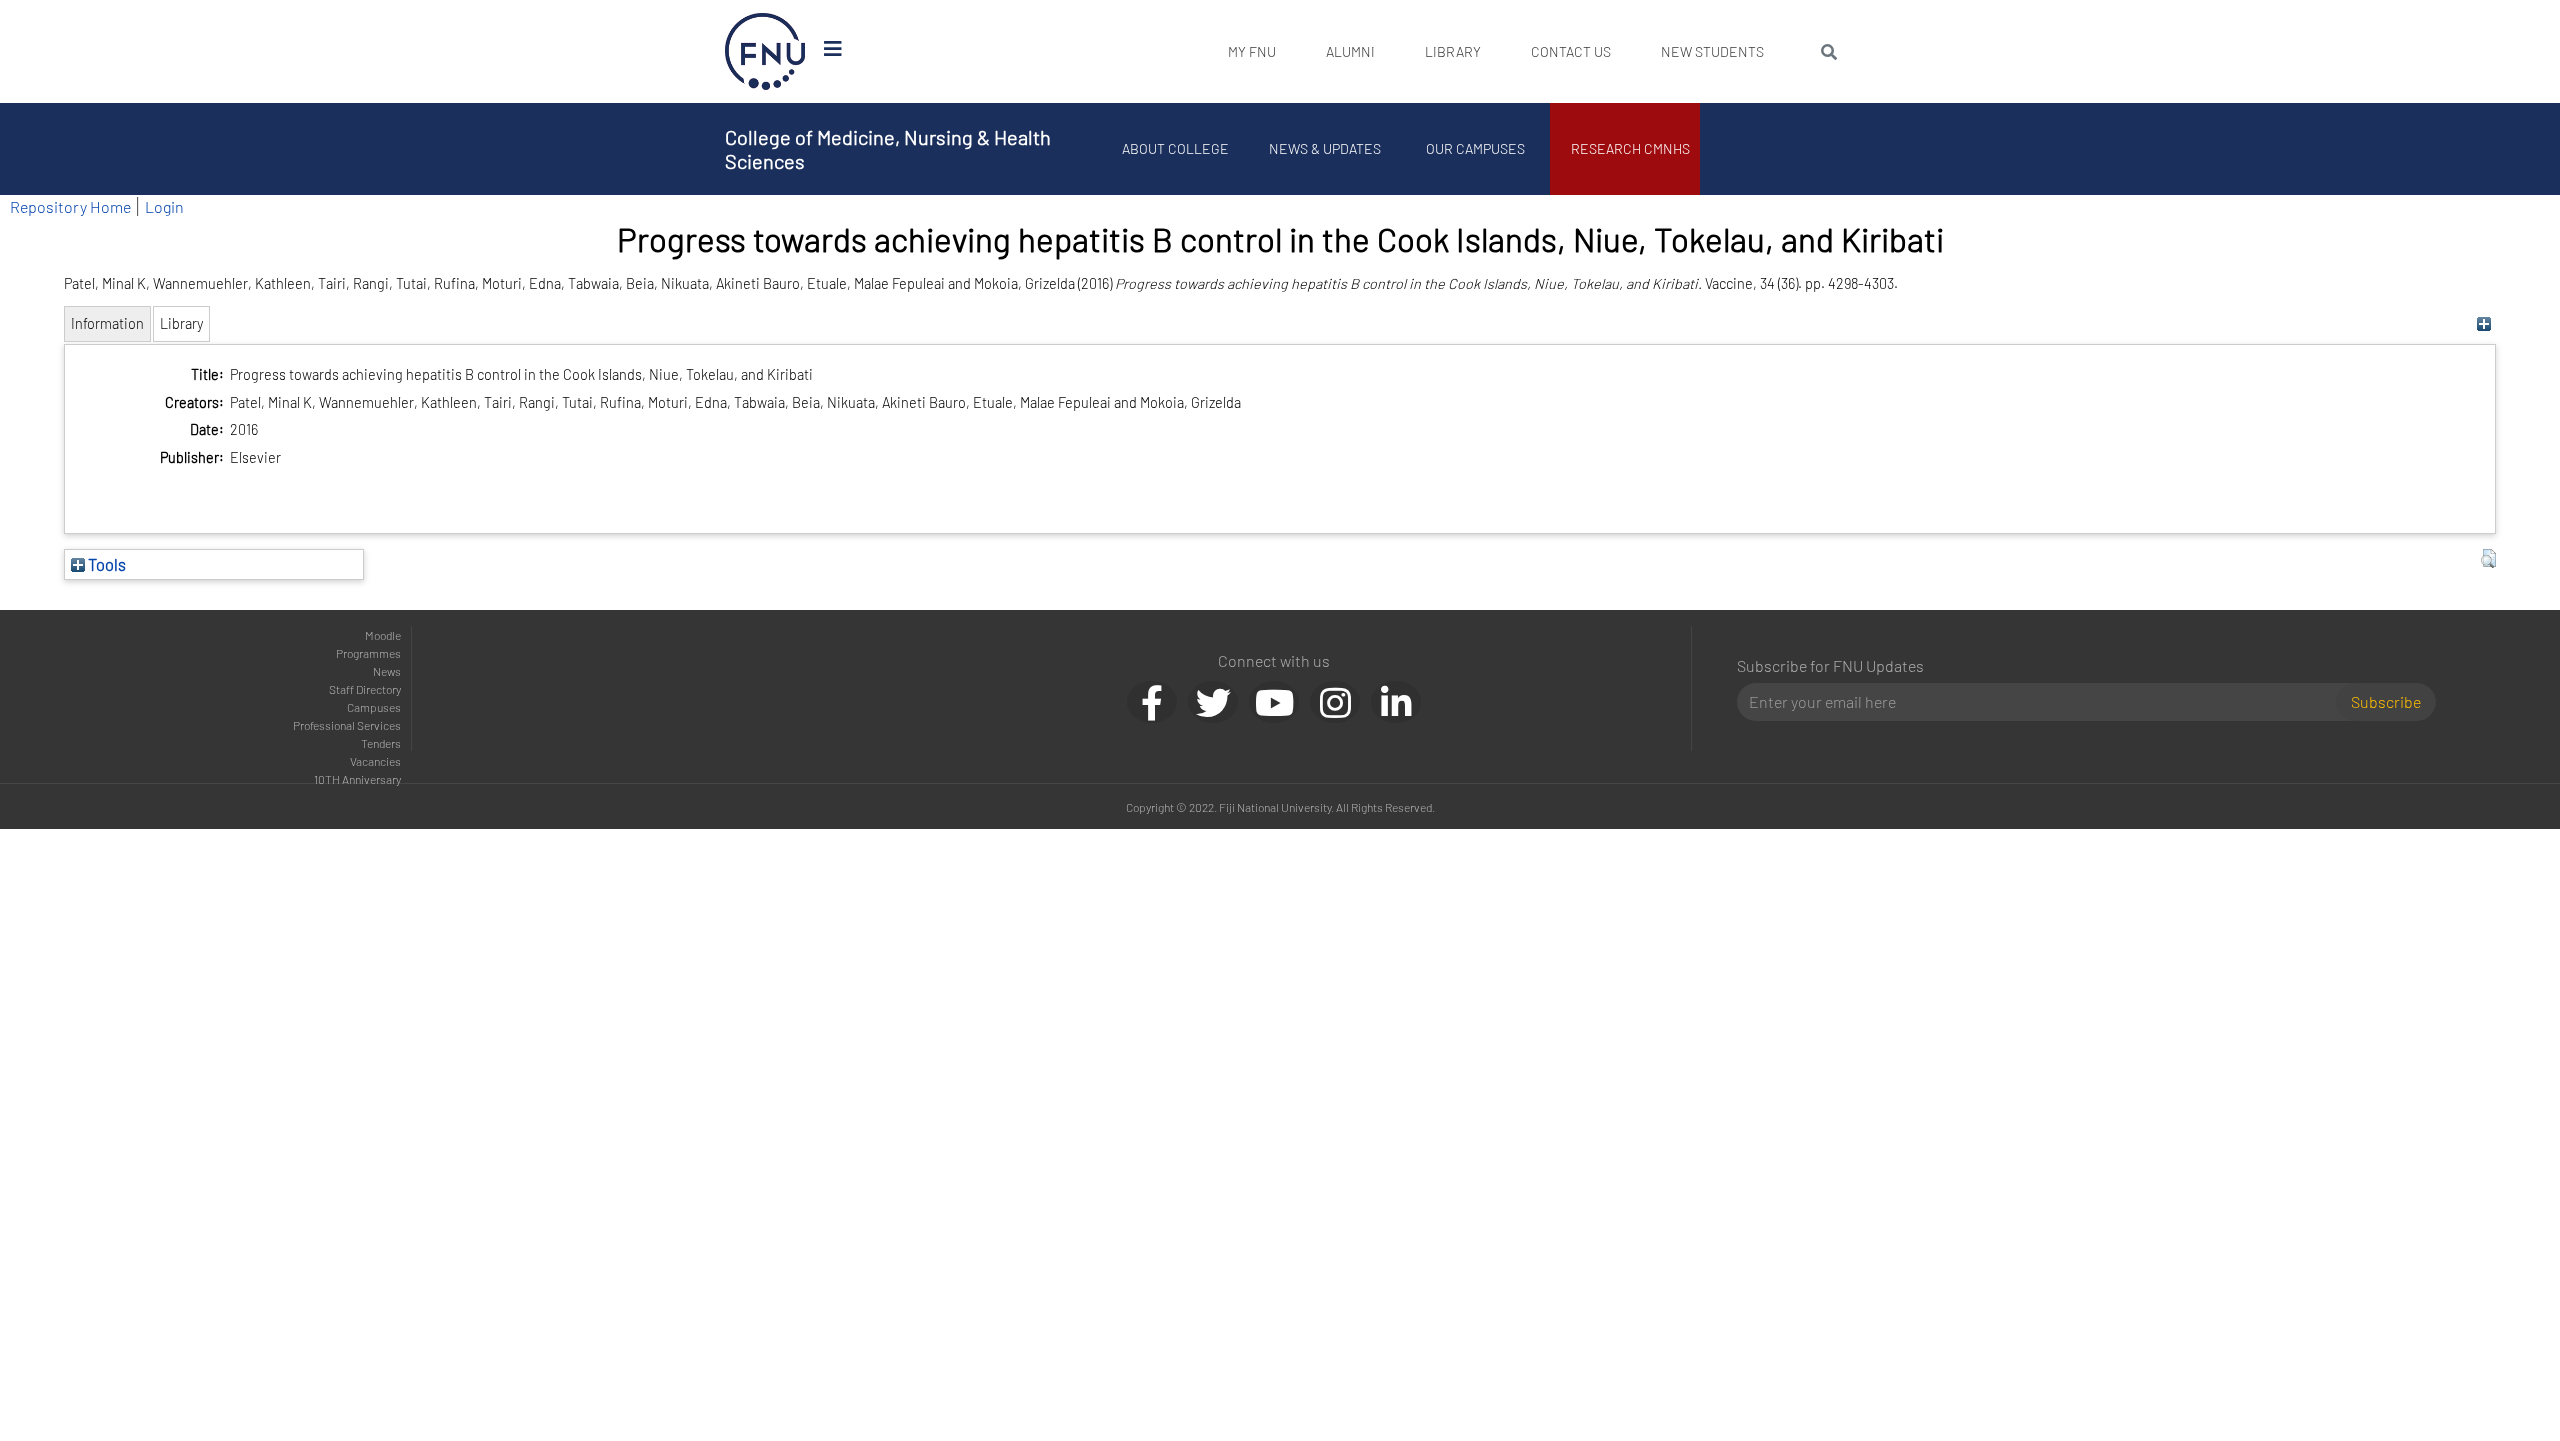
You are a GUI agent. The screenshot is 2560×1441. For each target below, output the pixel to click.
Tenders (381, 743)
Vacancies (375, 761)
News (387, 671)
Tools (105, 564)
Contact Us (1571, 51)
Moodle (383, 635)
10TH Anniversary (357, 779)
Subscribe (2386, 701)
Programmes (368, 653)
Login (164, 206)
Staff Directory (365, 689)
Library (1453, 51)
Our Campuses (1475, 148)
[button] (2488, 559)
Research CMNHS (1630, 148)
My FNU (1252, 51)
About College (1175, 148)
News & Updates (1325, 148)
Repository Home (70, 206)
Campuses (374, 707)
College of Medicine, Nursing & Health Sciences (888, 149)
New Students (1712, 51)
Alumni (1350, 51)
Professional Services (347, 725)
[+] (2483, 323)
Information (107, 323)
